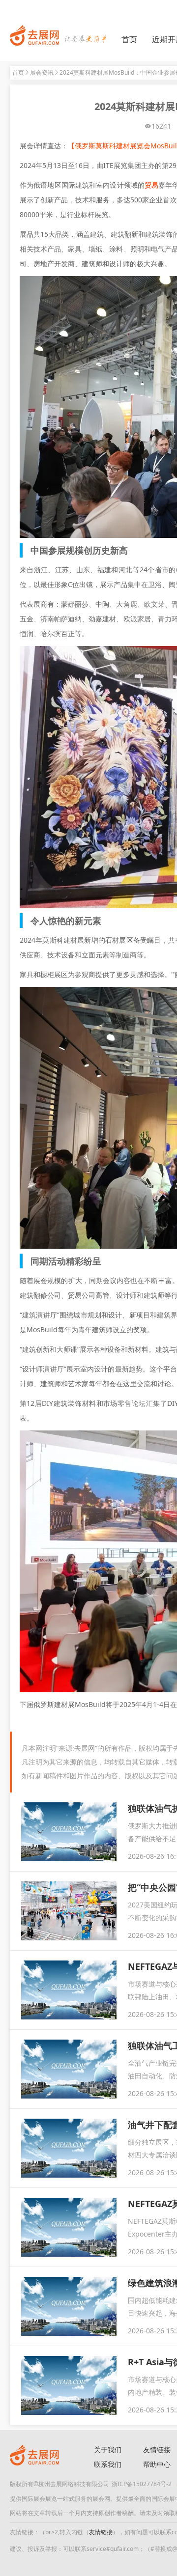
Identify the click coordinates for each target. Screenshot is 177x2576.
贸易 (151, 185)
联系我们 (108, 2464)
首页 (129, 39)
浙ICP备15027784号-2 (142, 2484)
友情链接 (101, 2532)
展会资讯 (42, 72)
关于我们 (108, 2450)
